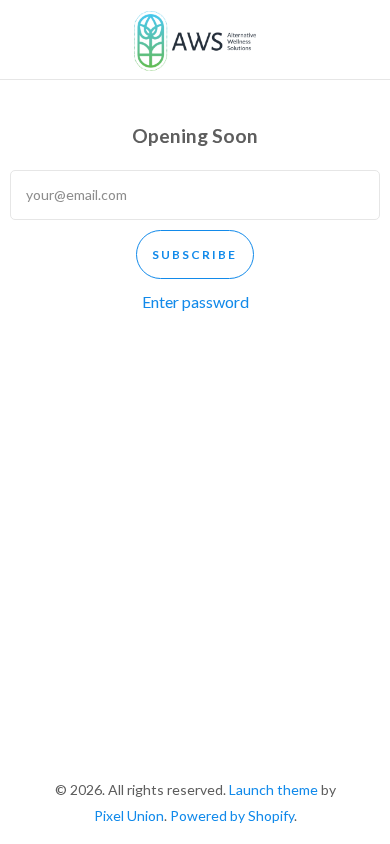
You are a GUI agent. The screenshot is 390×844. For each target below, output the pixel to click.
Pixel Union (129, 815)
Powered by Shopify (232, 815)
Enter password (195, 301)
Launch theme (273, 789)
